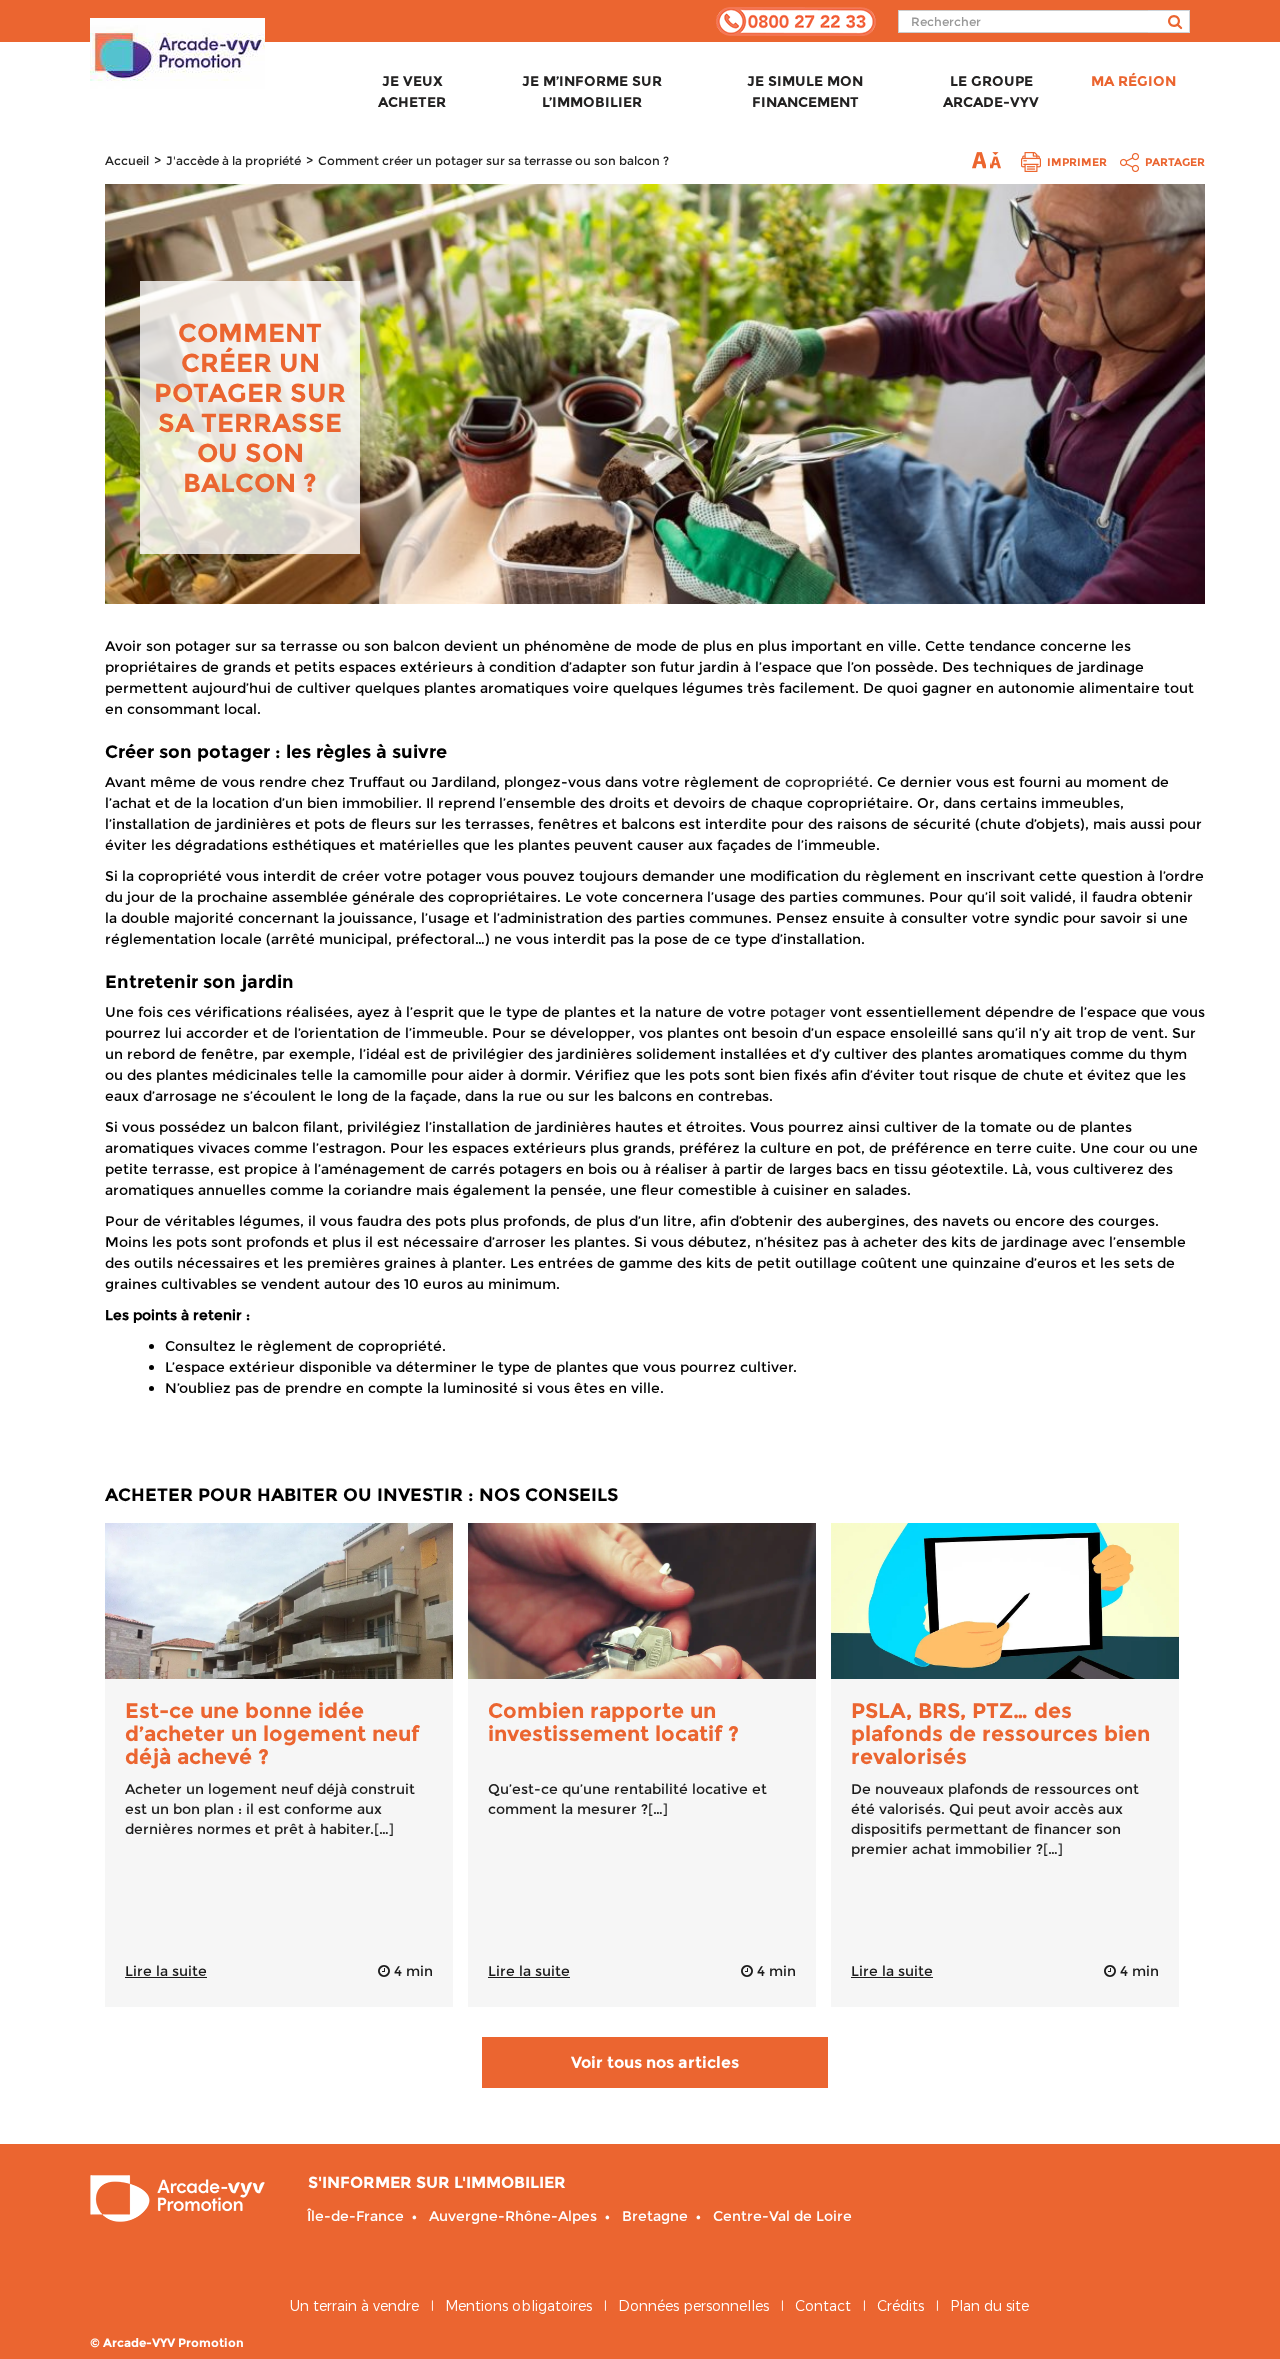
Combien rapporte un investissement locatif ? (613, 1722)
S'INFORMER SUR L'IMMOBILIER (437, 2182)
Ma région (1133, 81)
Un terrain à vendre (354, 2306)
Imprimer (1077, 162)
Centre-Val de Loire (782, 2216)
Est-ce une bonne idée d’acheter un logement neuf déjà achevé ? (272, 1733)
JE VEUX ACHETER (412, 91)
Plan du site (989, 2306)
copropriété (827, 782)
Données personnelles (693, 2306)
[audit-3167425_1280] (1005, 1601)
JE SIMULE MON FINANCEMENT (805, 91)
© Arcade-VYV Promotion (167, 2342)
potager (798, 1012)
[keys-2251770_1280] (642, 1601)
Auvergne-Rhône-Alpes (513, 2216)
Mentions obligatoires (518, 2306)
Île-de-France (355, 2216)
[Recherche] (1169, 21)
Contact (823, 2306)
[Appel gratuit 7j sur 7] (796, 20)
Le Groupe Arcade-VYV (991, 91)
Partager (1175, 162)
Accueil (127, 160)
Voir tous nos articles (655, 2062)
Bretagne (655, 2216)
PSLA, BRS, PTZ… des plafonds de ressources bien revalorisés (1000, 1733)
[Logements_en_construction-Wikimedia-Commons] (279, 1601)
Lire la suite (166, 1971)
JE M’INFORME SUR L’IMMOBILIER (592, 91)
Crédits (900, 2306)
